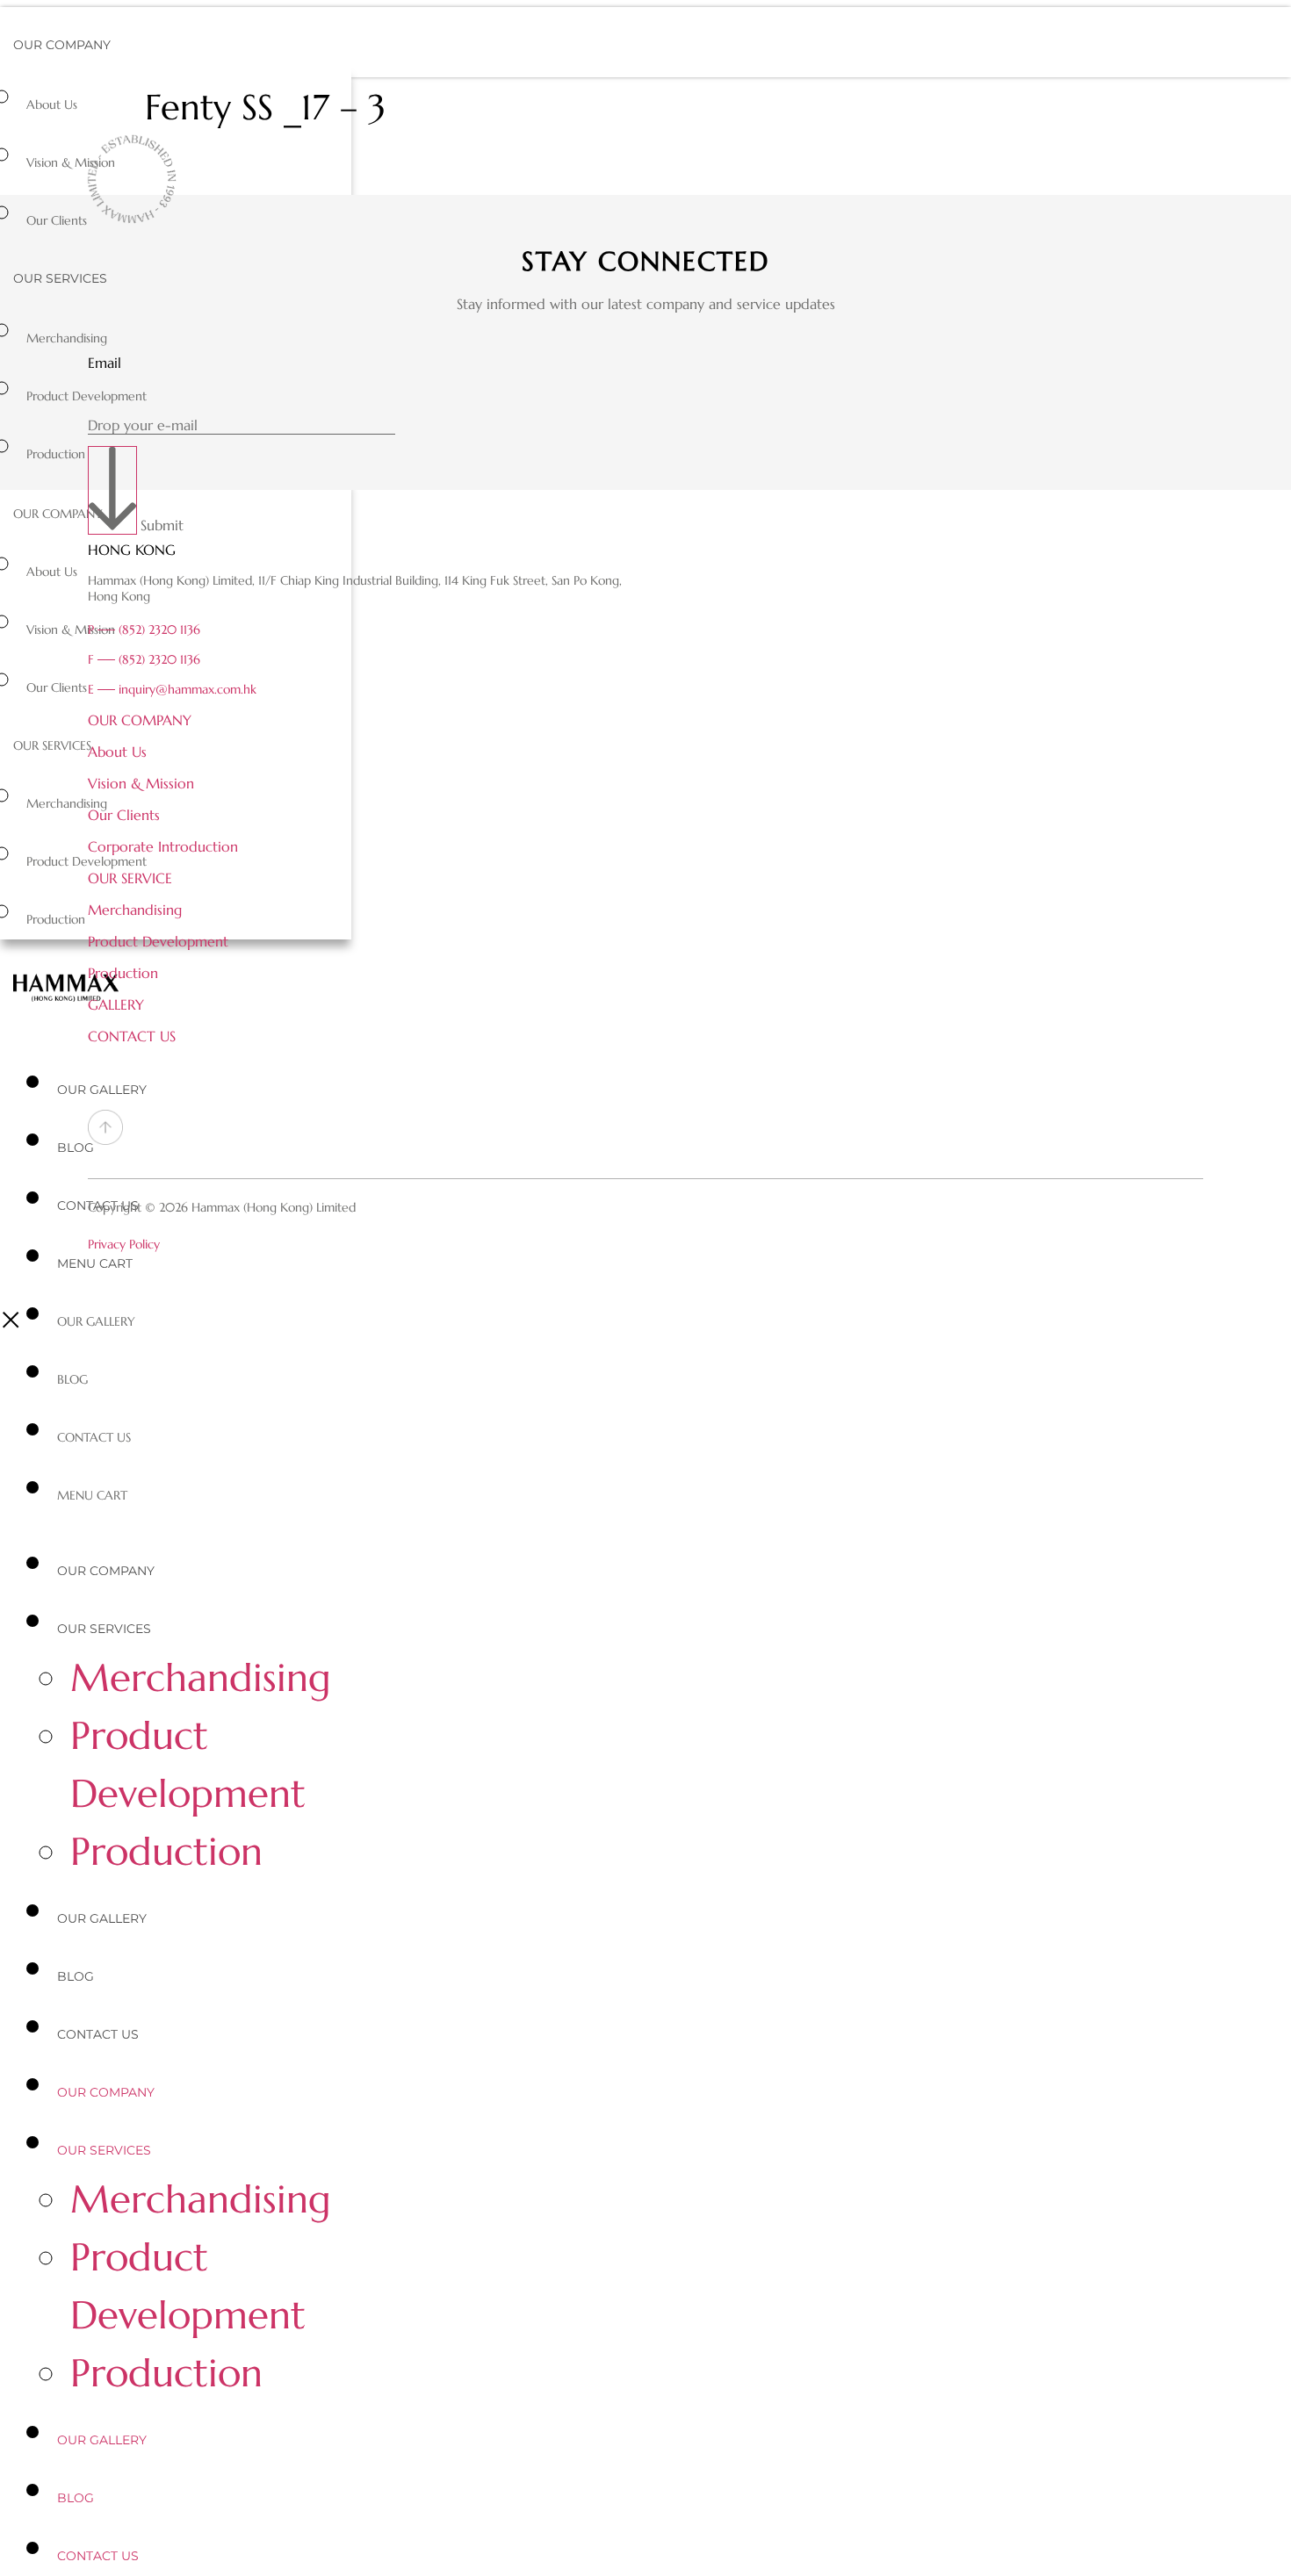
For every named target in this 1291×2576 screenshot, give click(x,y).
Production (56, 454)
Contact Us (94, 1437)
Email (105, 363)
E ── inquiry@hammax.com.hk (172, 689)
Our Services (60, 278)
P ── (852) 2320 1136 (144, 630)
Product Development (87, 396)
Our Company (62, 45)
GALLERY (116, 1004)
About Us (52, 104)
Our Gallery (102, 1090)
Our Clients (57, 220)
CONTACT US (132, 1036)
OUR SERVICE (130, 878)
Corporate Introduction (163, 846)
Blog (76, 1148)
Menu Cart (95, 1263)
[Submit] (112, 490)
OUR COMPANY (140, 720)
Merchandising (67, 338)
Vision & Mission (71, 162)
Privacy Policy (124, 1244)
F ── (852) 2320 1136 (144, 659)
